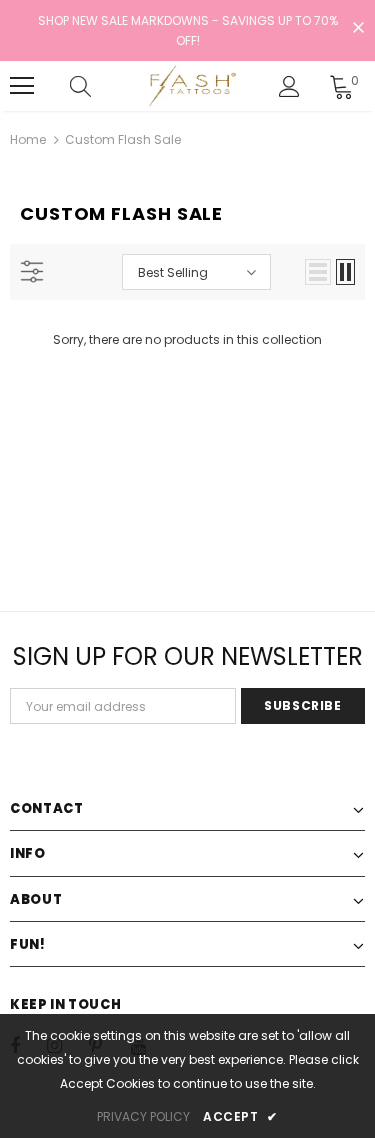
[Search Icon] (100, 86)
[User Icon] (289, 86)
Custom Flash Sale (123, 139)
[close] (358, 29)
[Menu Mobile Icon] (22, 86)
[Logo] (190, 86)
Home (28, 139)
